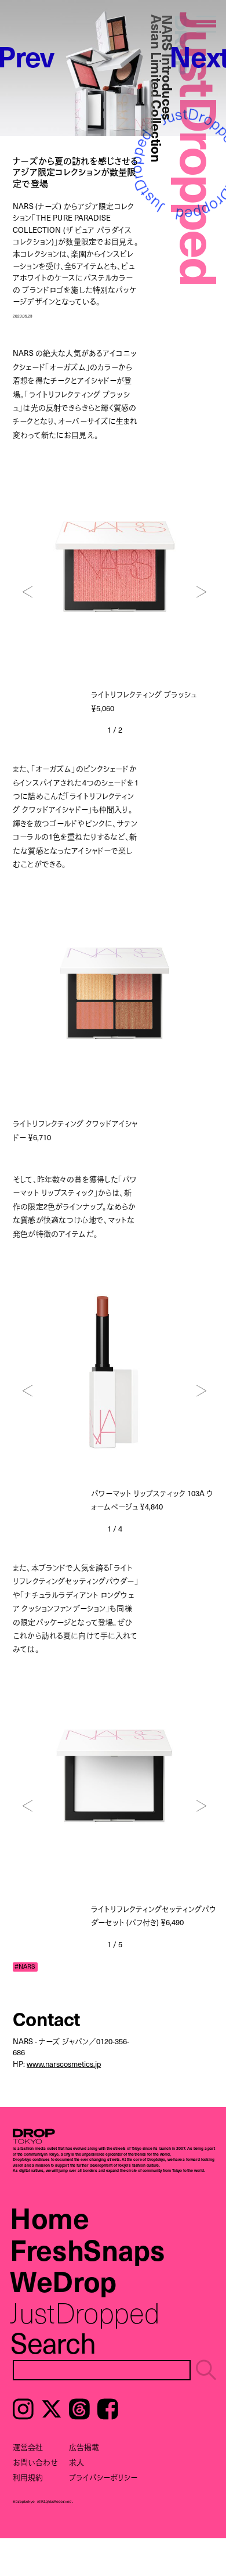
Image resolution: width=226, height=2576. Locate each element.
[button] (28, 592)
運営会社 (28, 2447)
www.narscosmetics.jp (64, 2064)
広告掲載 (84, 2447)
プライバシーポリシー (103, 2477)
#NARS (25, 1967)
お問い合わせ (35, 2462)
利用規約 (28, 2477)
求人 (76, 2462)
